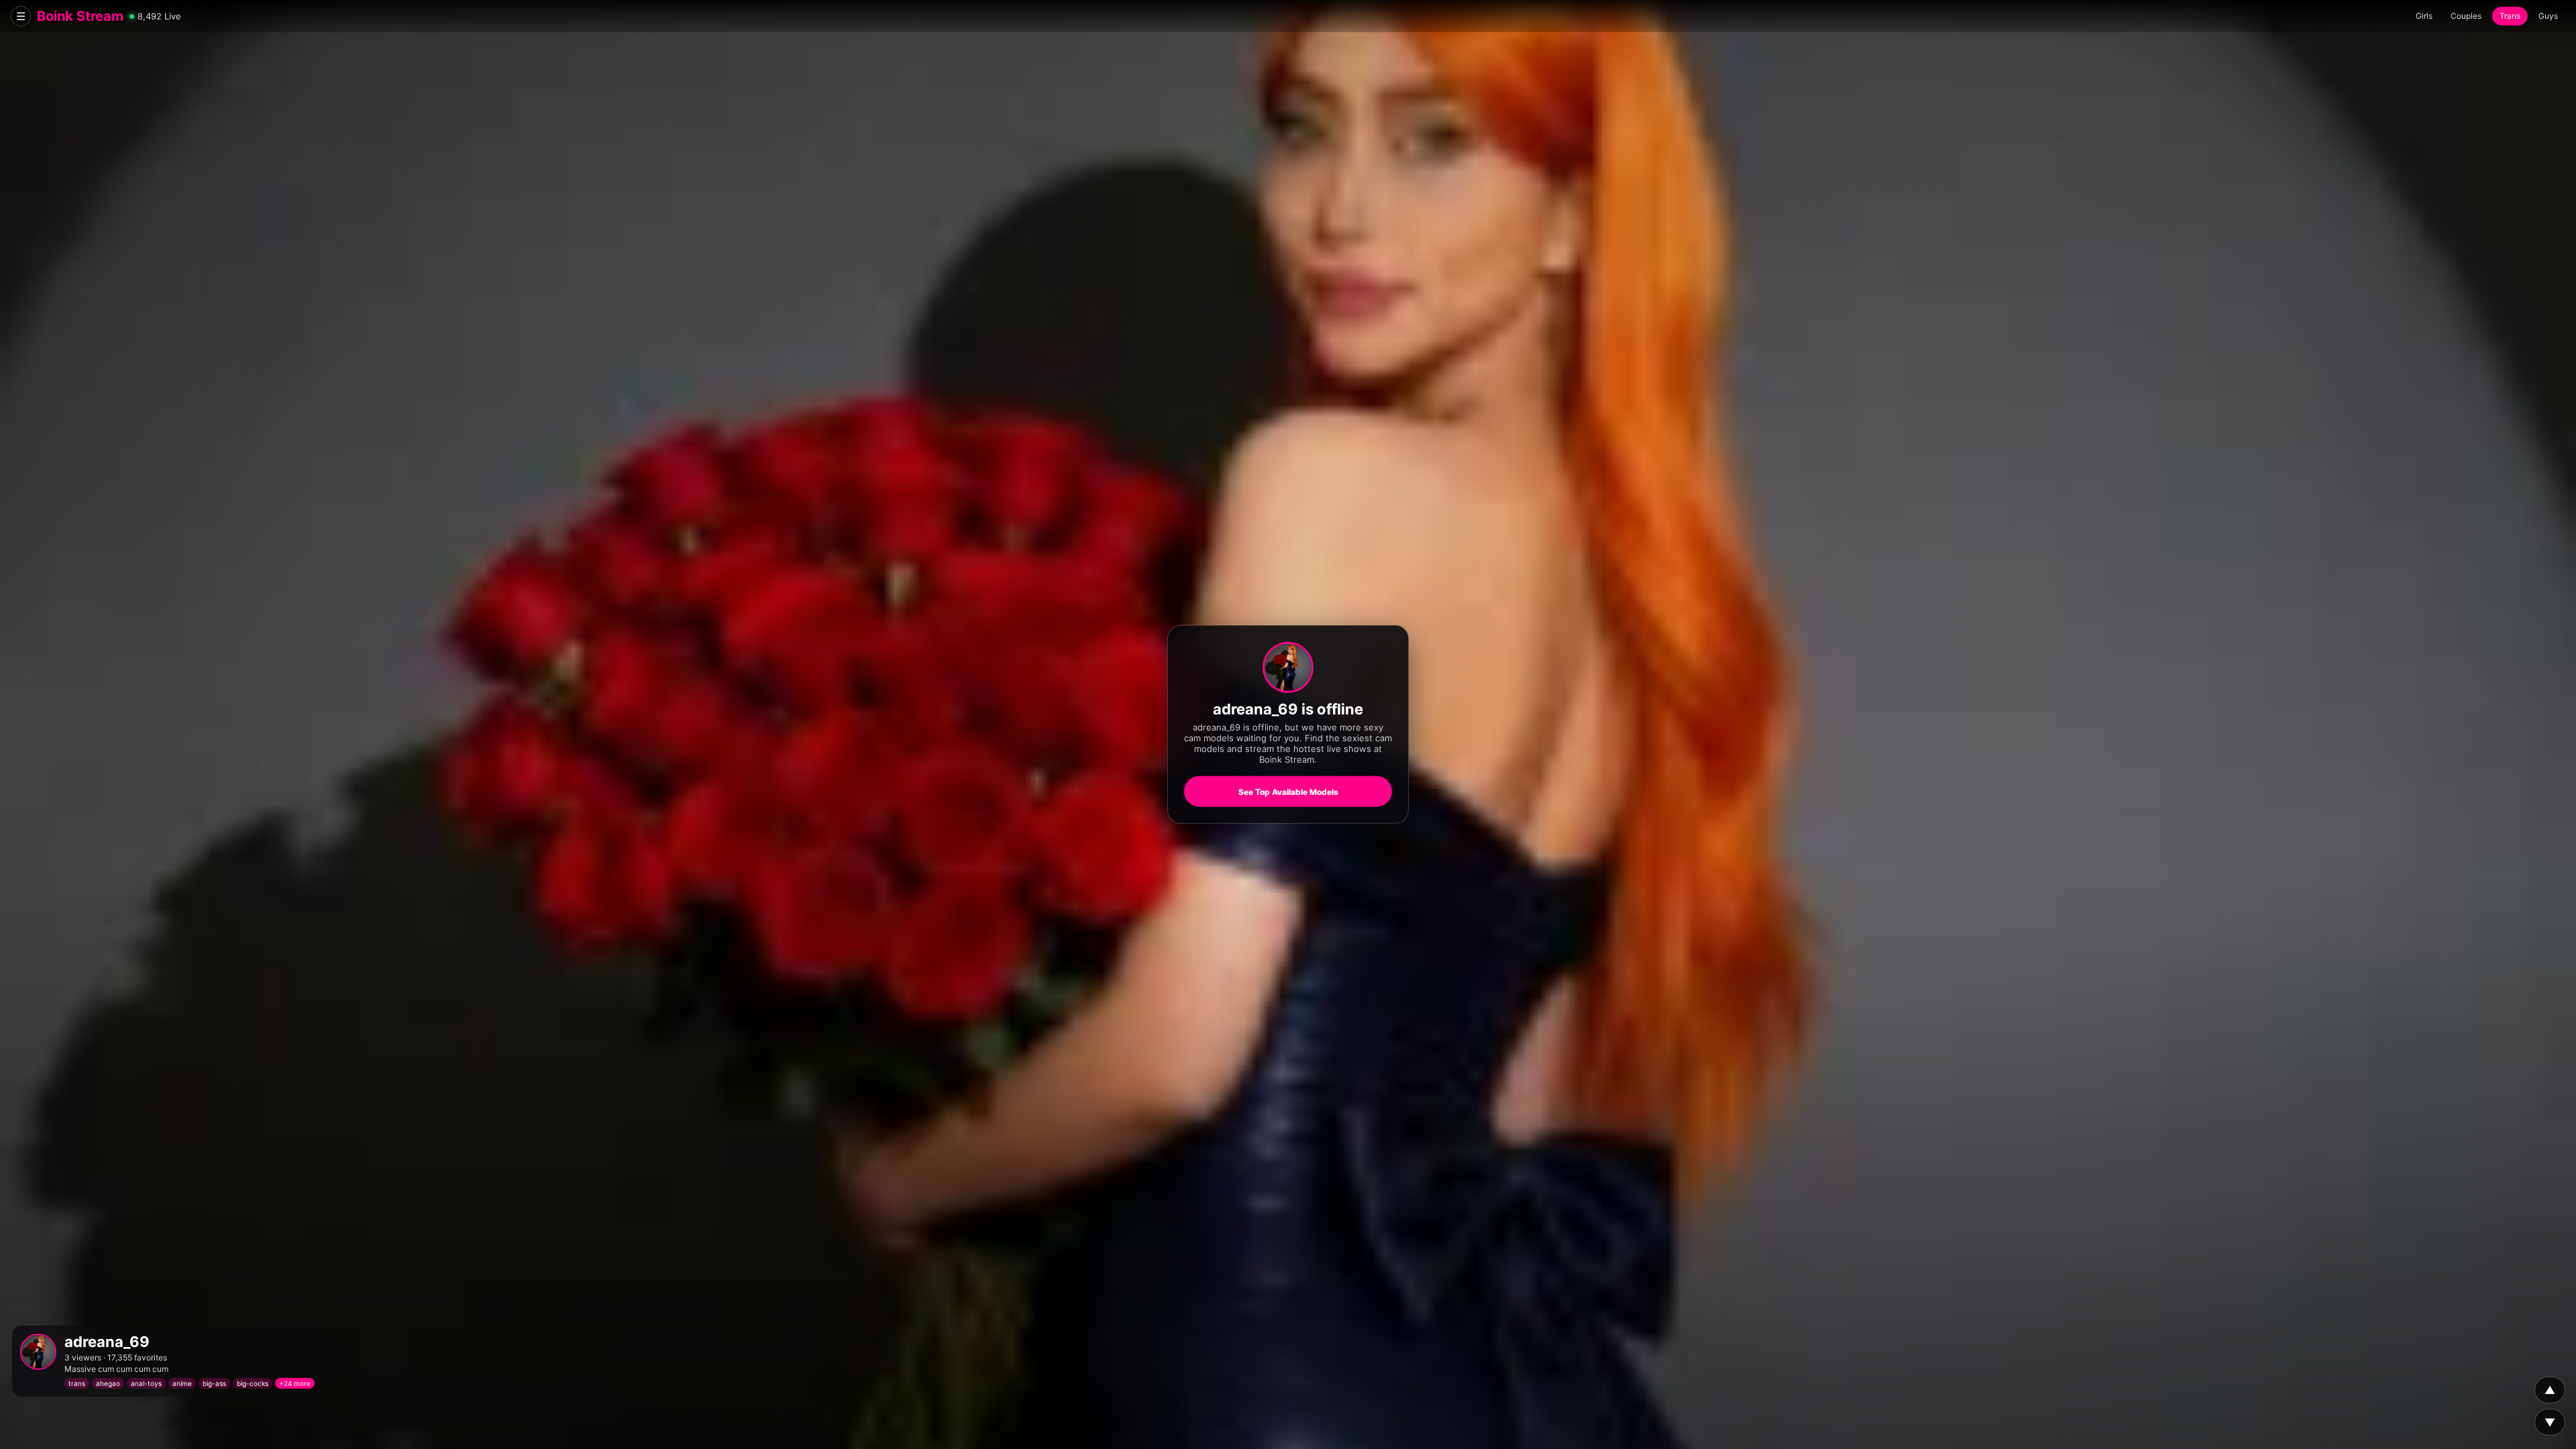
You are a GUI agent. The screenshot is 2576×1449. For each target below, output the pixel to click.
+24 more (295, 1383)
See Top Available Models (1288, 792)
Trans (2510, 16)
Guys (2548, 16)
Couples (2466, 16)
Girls (2424, 16)
